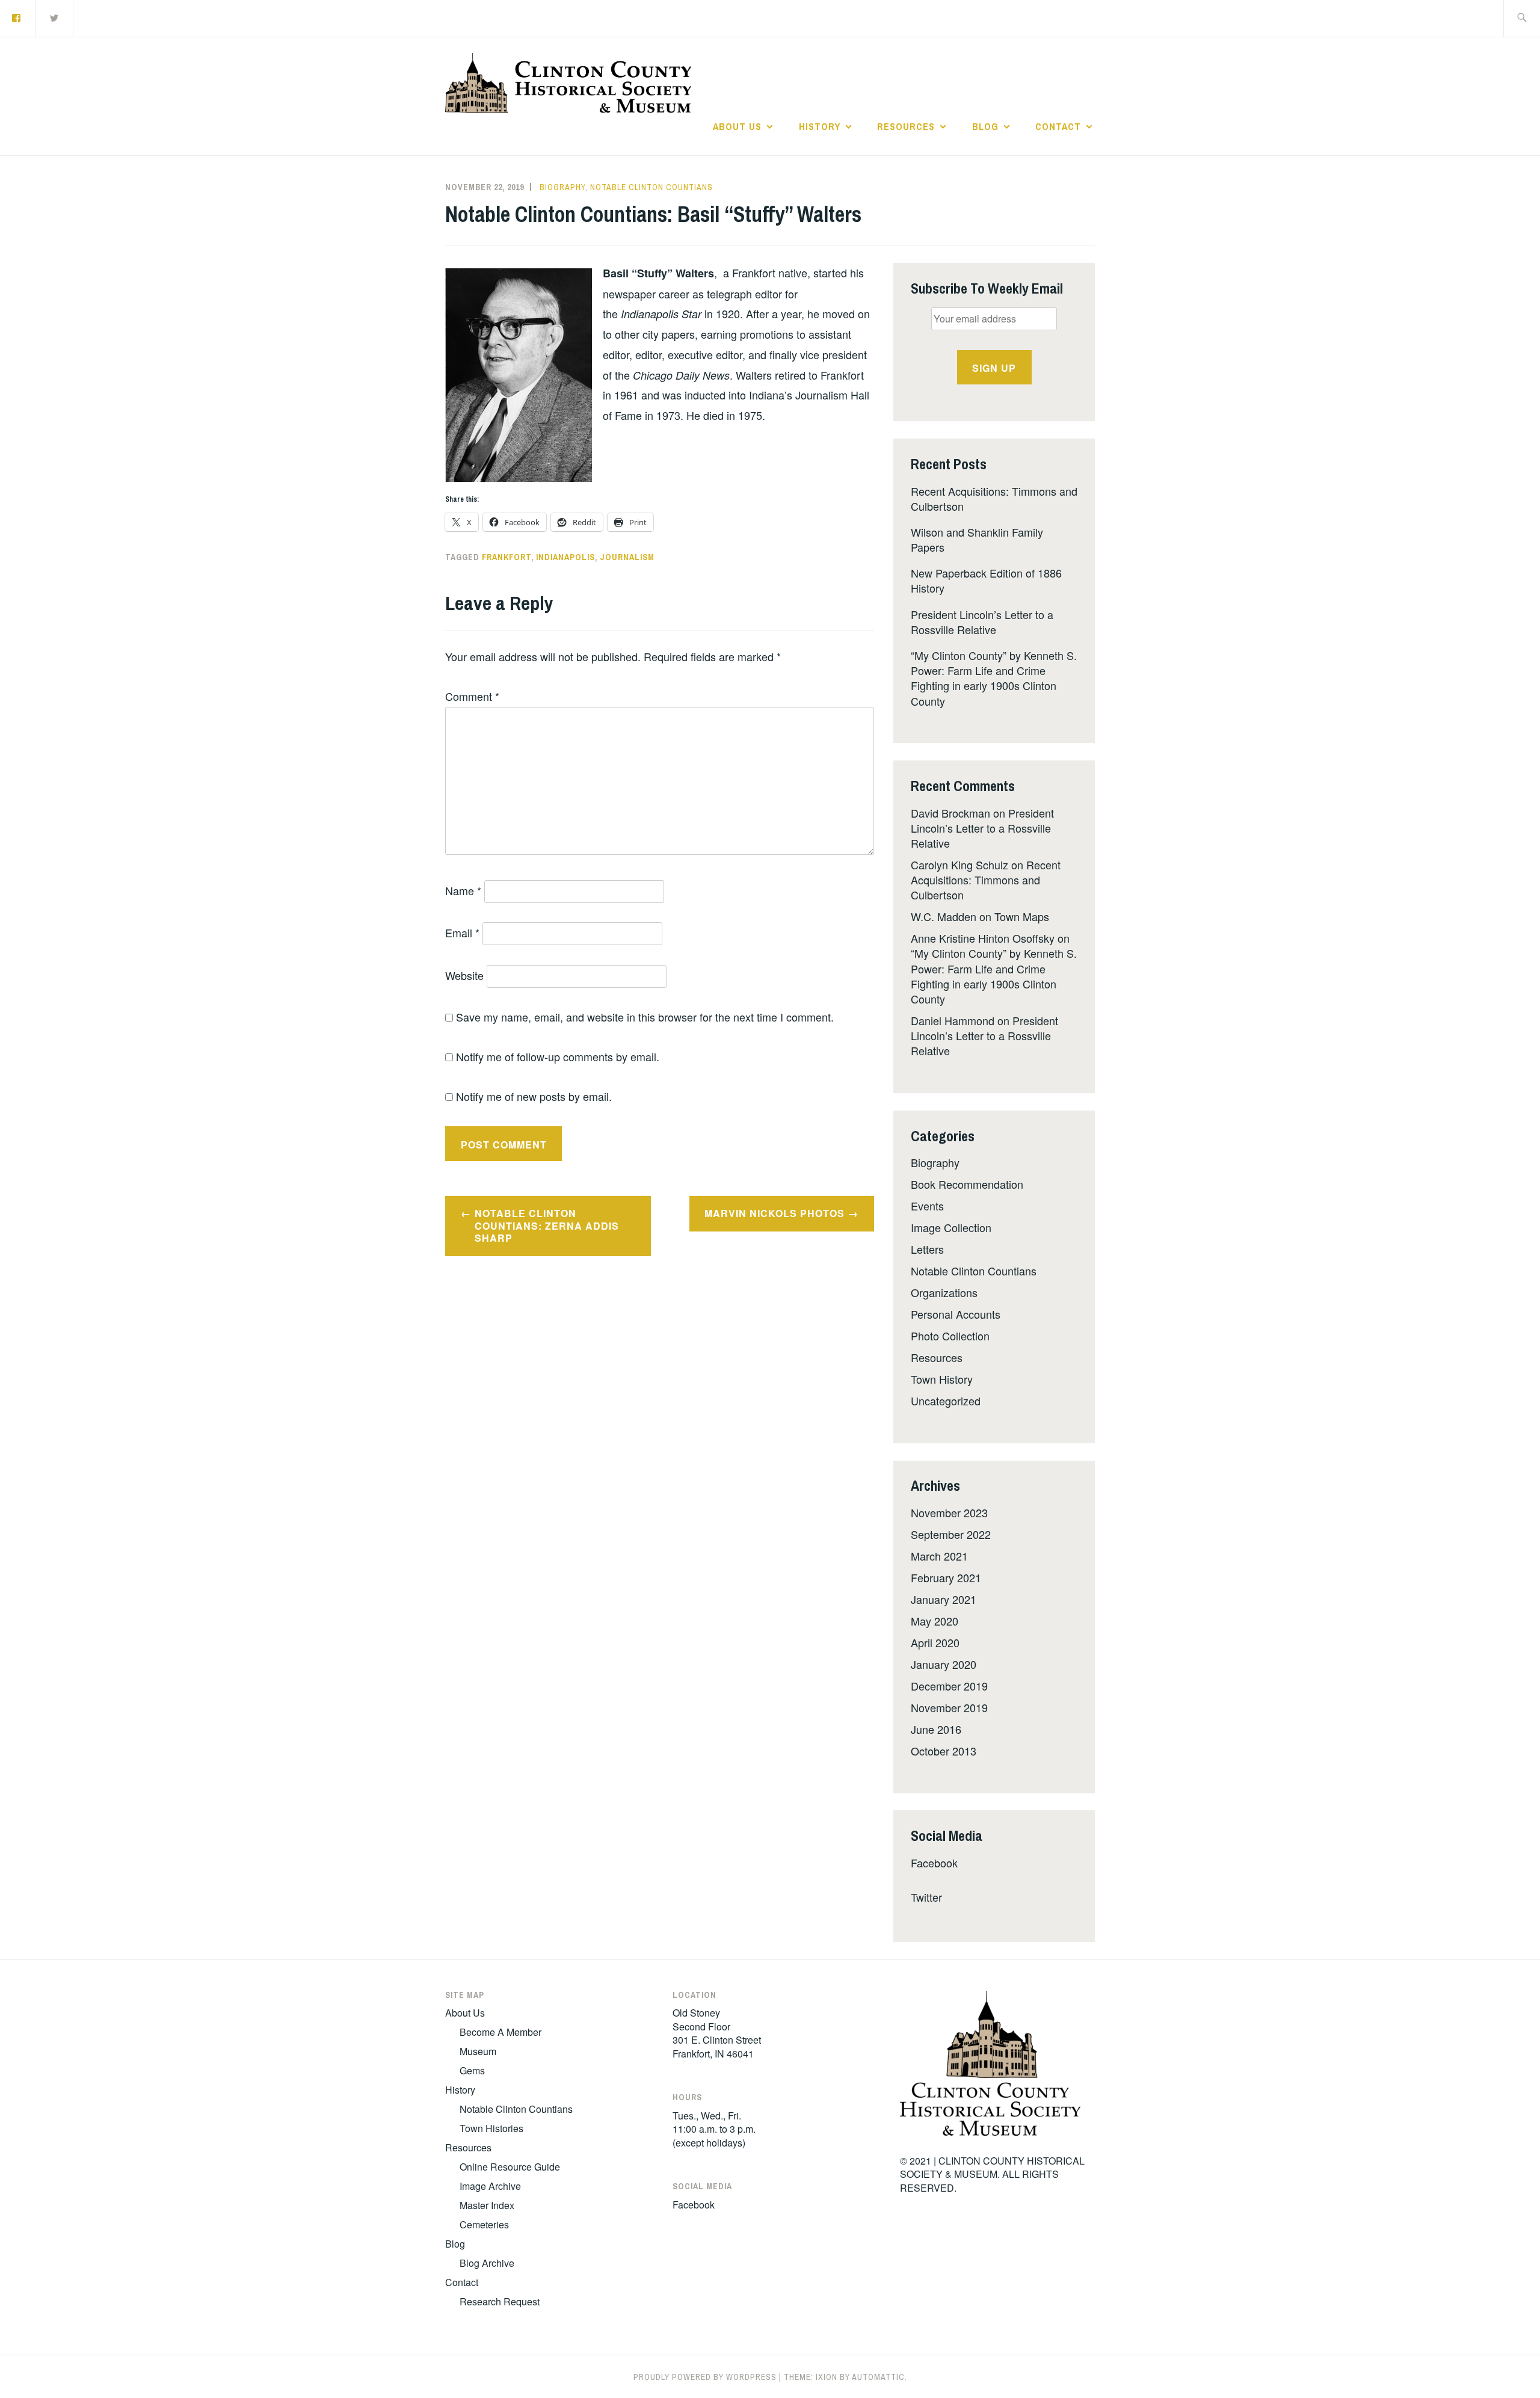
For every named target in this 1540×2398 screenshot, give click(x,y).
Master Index (487, 2205)
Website (464, 975)
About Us (737, 126)
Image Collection (951, 1227)
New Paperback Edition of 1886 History (986, 580)
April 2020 (935, 1642)
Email (462, 932)
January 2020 (944, 1664)
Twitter (926, 1897)
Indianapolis (565, 557)
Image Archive (490, 2186)
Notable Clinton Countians (651, 187)
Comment (472, 696)
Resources (906, 126)
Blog (985, 126)
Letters (927, 1249)
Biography (562, 187)
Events (927, 1206)
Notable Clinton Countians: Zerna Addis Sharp (547, 1226)
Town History (942, 1379)
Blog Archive (487, 2263)
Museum (478, 2051)
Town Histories (491, 2128)
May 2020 (935, 1621)
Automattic (878, 2377)
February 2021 (946, 1577)
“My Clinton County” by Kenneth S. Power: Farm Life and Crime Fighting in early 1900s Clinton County (994, 678)
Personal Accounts (956, 1314)
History (820, 126)
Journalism (627, 557)
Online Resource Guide (510, 2167)
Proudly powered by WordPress (705, 2377)
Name (463, 890)
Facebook (934, 1863)
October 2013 (944, 1751)
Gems (472, 2070)
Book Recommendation (967, 1184)
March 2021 (939, 1556)
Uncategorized (946, 1401)
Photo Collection (950, 1336)
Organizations (944, 1292)
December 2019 (949, 1686)
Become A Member (500, 2032)
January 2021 (944, 1599)
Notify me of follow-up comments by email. (558, 1056)
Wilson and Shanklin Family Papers (977, 539)
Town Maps (1022, 916)
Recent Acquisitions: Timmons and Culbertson (994, 498)
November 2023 (949, 1512)
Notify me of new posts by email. (534, 1096)
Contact (1058, 126)
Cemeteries (484, 2224)
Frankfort (507, 557)
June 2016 (936, 1729)
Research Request (500, 2301)
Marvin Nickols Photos (775, 1213)
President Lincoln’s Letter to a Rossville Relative (982, 622)
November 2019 (949, 1707)
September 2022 (951, 1534)
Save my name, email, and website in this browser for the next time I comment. (645, 1017)
